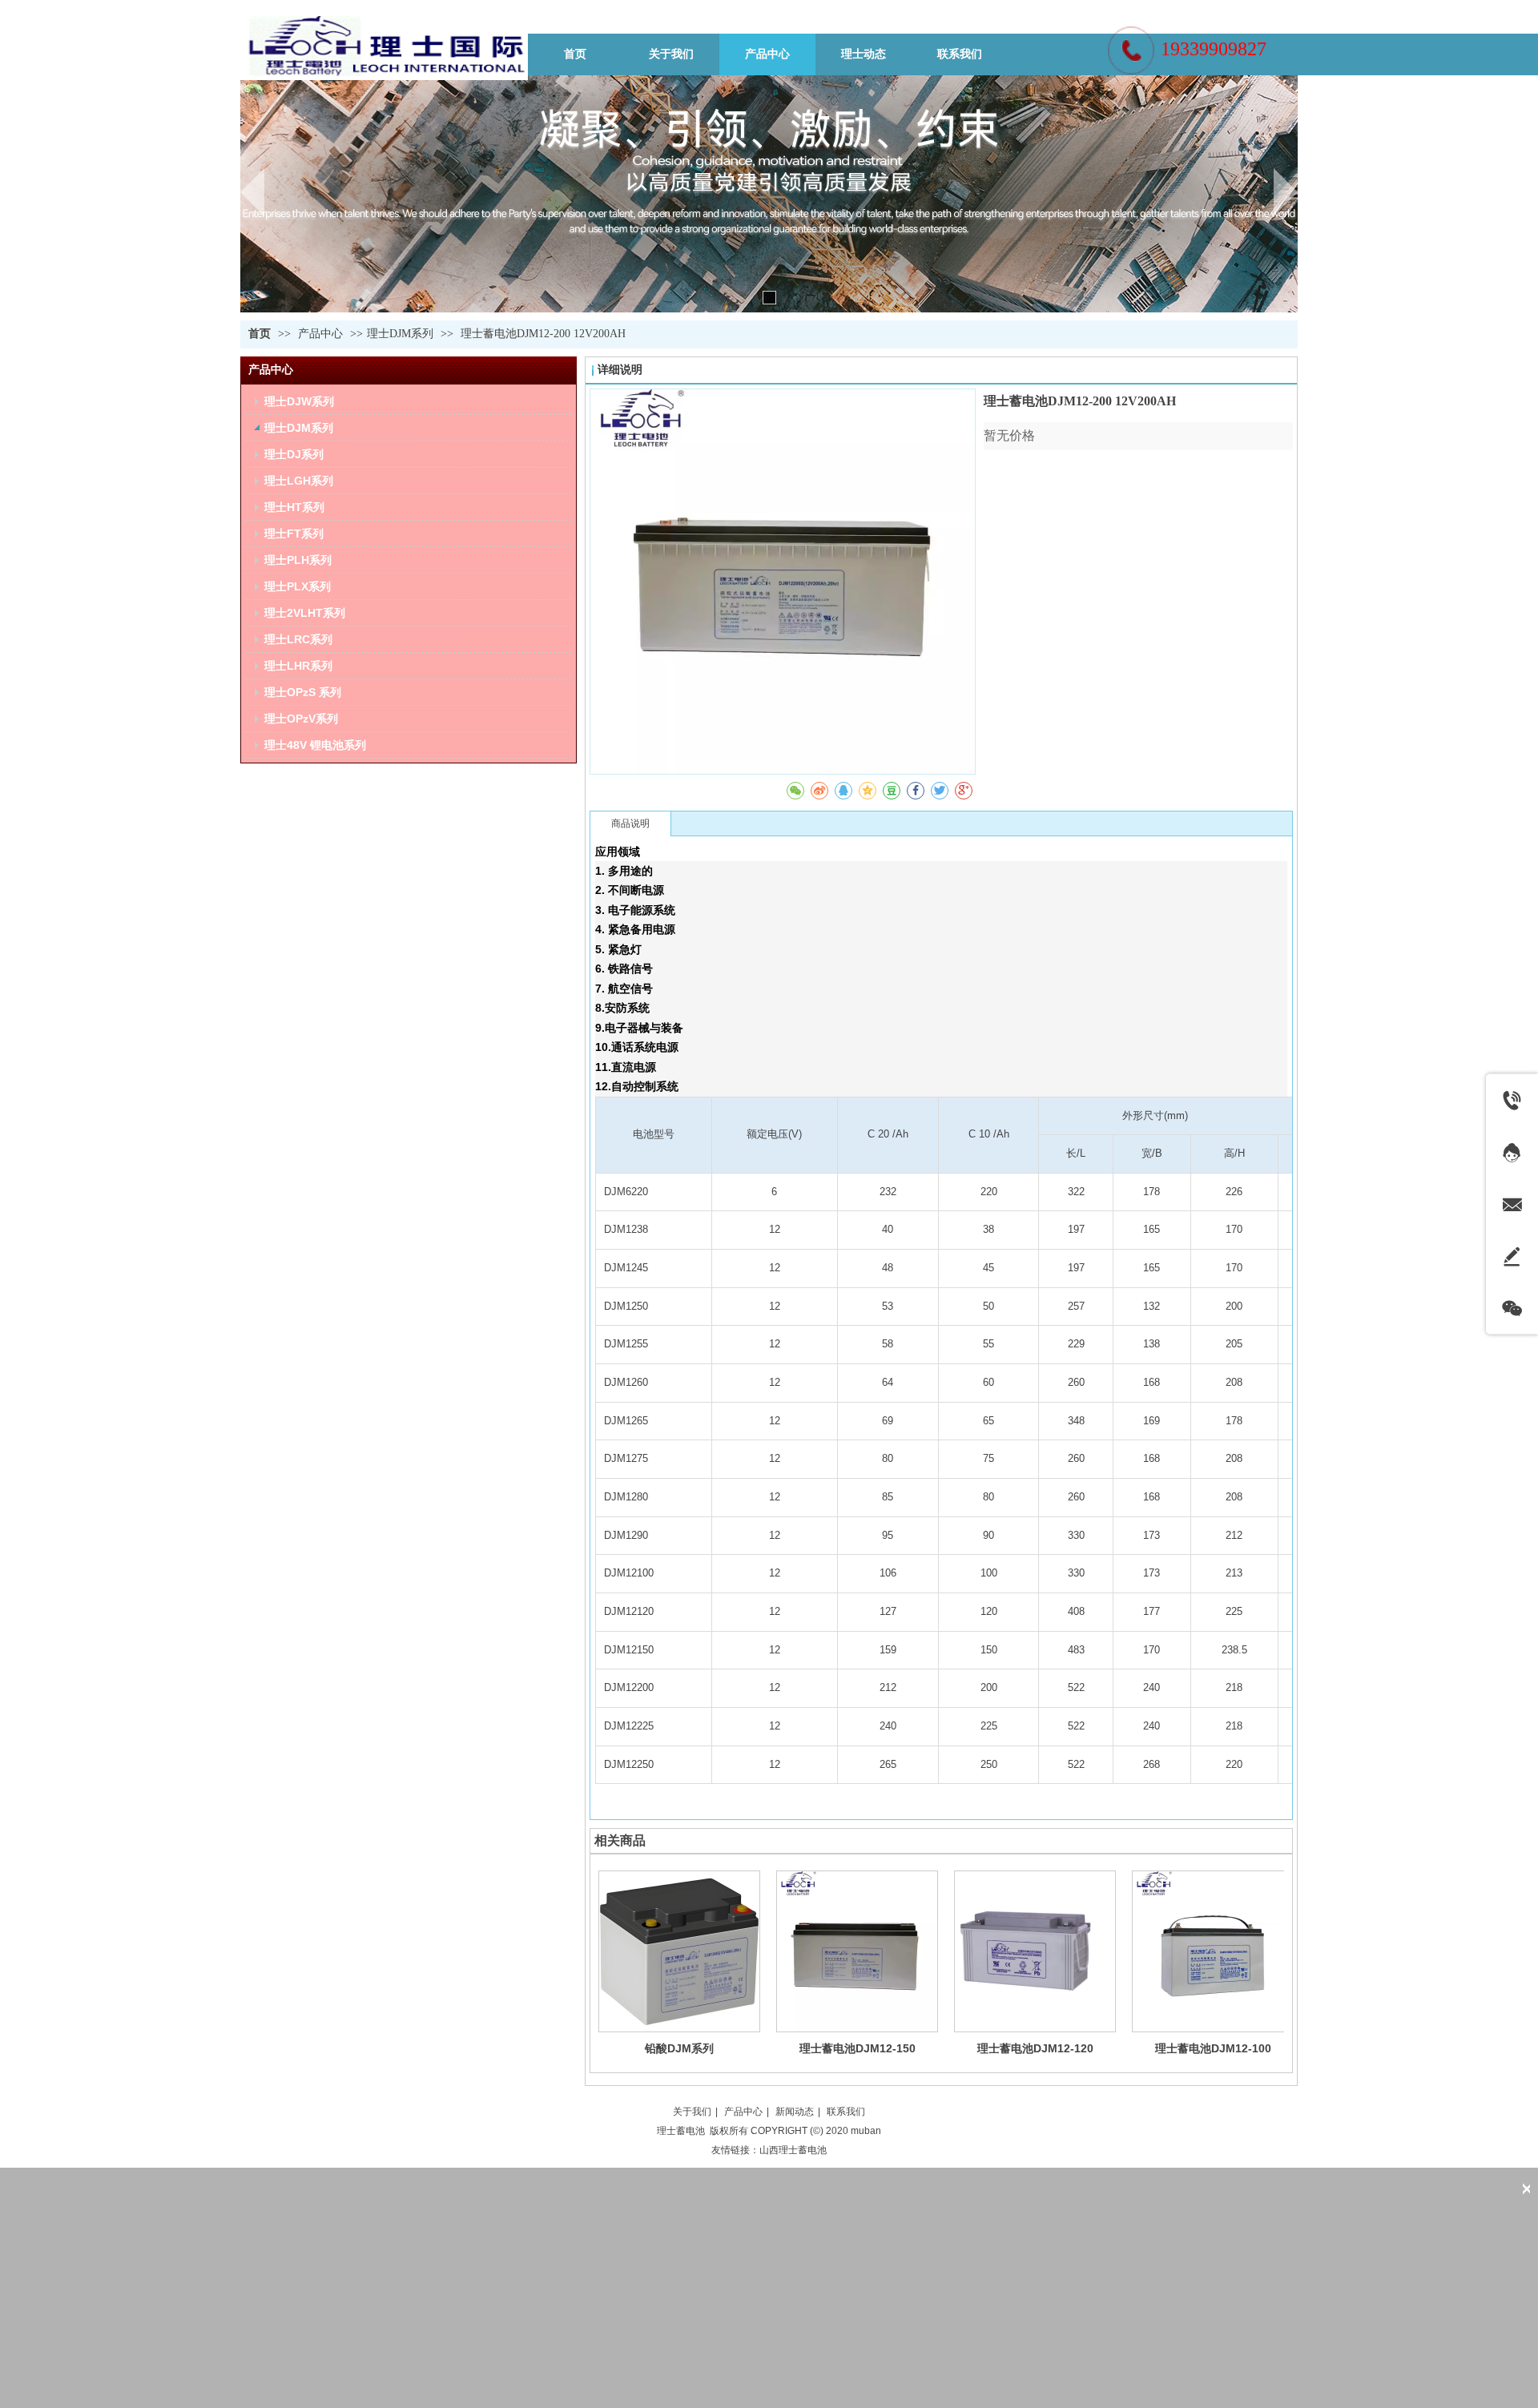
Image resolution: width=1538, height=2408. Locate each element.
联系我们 (846, 2112)
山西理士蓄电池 (793, 2150)
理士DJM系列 (400, 334)
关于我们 (692, 2112)
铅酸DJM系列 (679, 2048)
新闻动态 (795, 2112)
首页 (260, 334)
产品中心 (322, 334)
